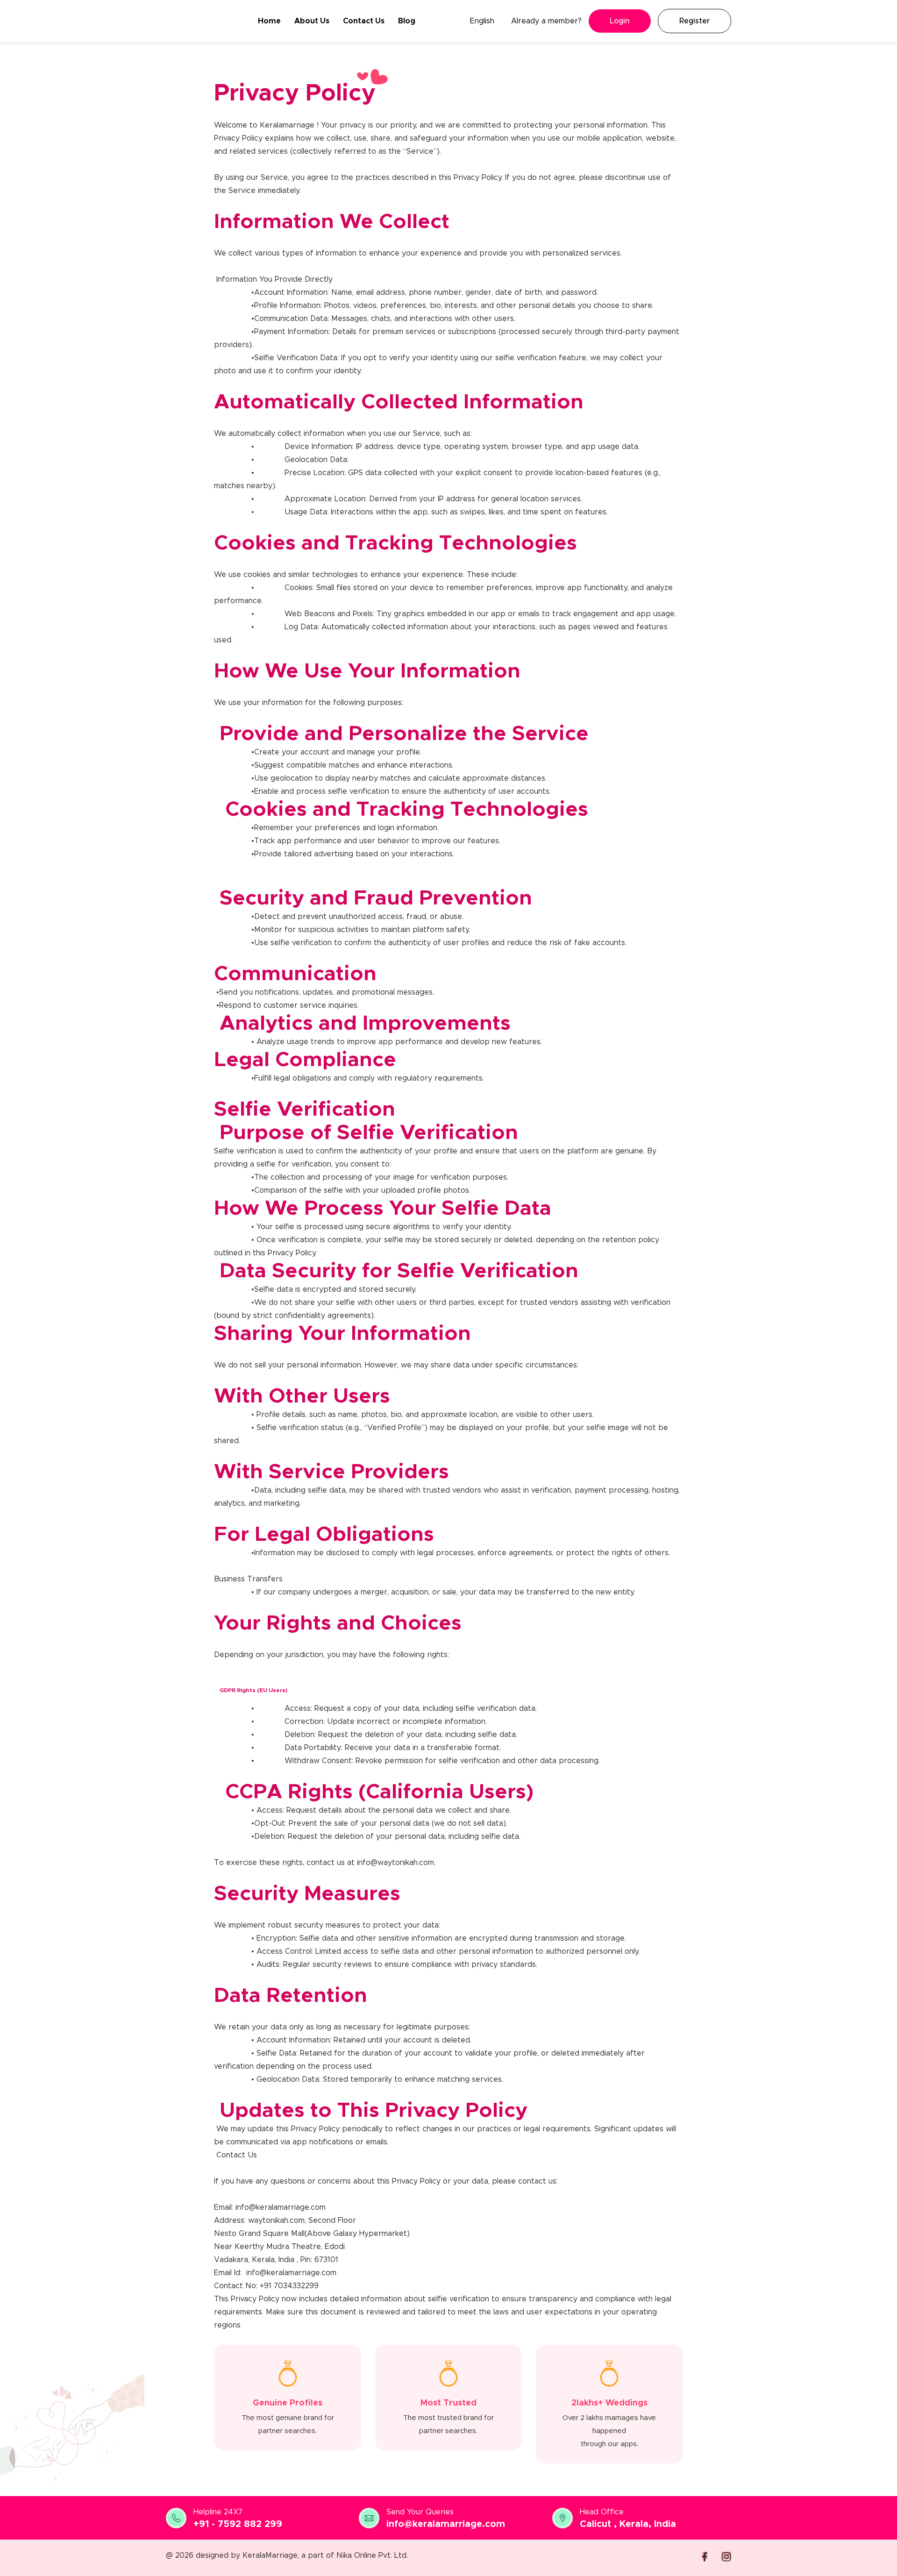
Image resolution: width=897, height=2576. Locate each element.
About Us (312, 21)
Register (694, 21)
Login (620, 21)
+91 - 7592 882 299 (238, 2524)
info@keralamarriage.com (446, 2524)
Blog (407, 21)
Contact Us (364, 21)
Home (269, 21)
